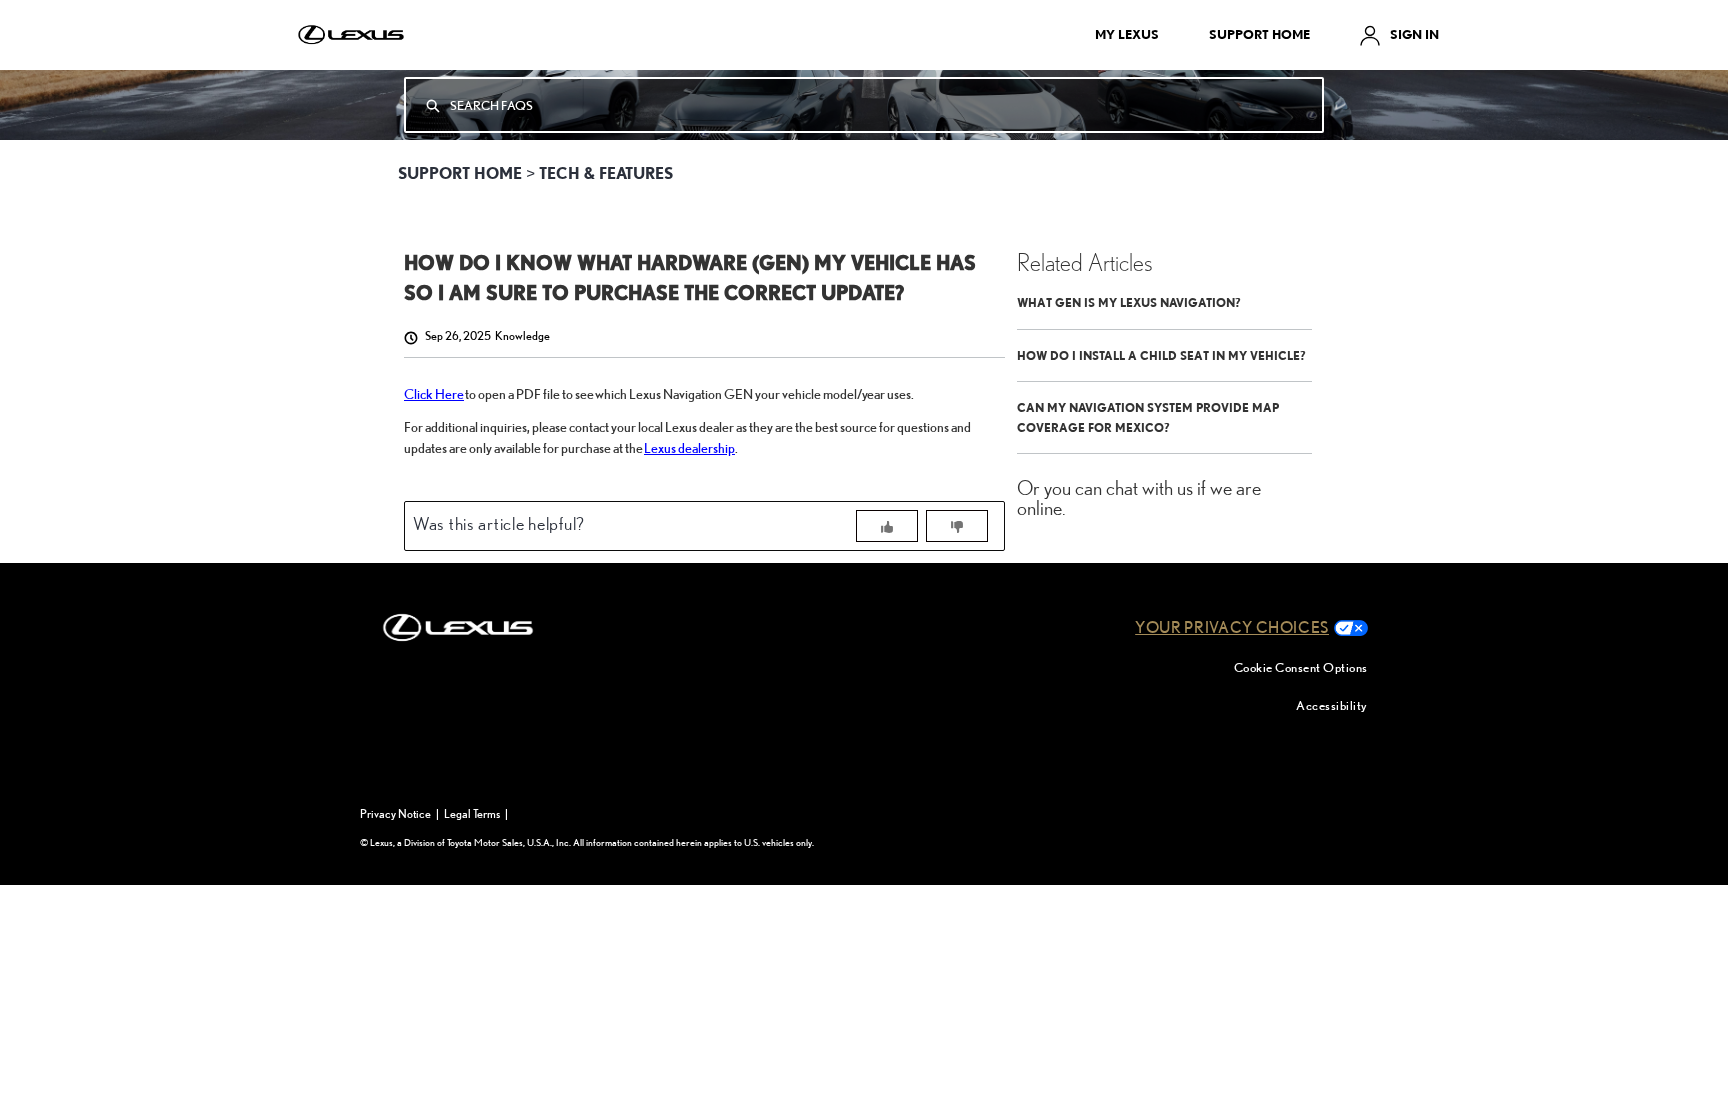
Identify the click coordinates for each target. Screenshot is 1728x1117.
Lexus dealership (689, 447)
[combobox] (886, 105)
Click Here (434, 393)
